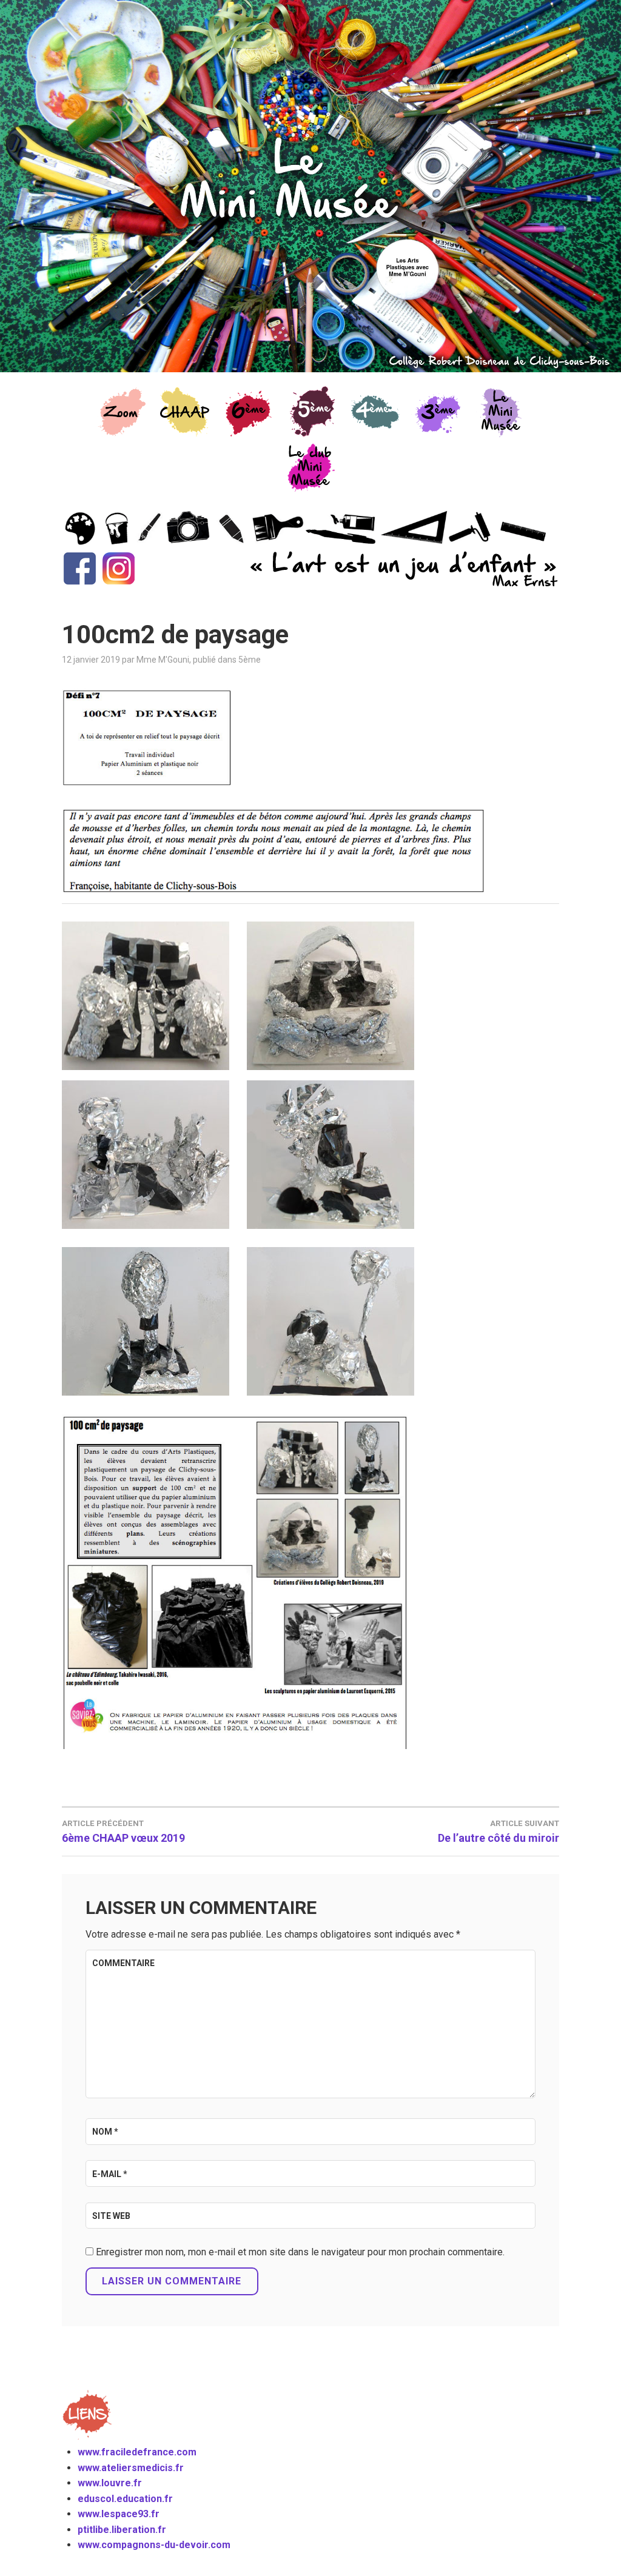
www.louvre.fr (110, 2483)
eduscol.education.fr (125, 2499)
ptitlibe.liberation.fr (122, 2530)
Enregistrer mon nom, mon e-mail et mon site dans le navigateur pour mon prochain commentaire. (300, 2252)
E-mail (110, 2174)
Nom (105, 2132)
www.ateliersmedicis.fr (131, 2468)
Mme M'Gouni (163, 660)
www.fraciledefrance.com (137, 2452)
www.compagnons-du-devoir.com (154, 2545)
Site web (111, 2216)
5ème (250, 660)
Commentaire (123, 1963)
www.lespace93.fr (119, 2514)
